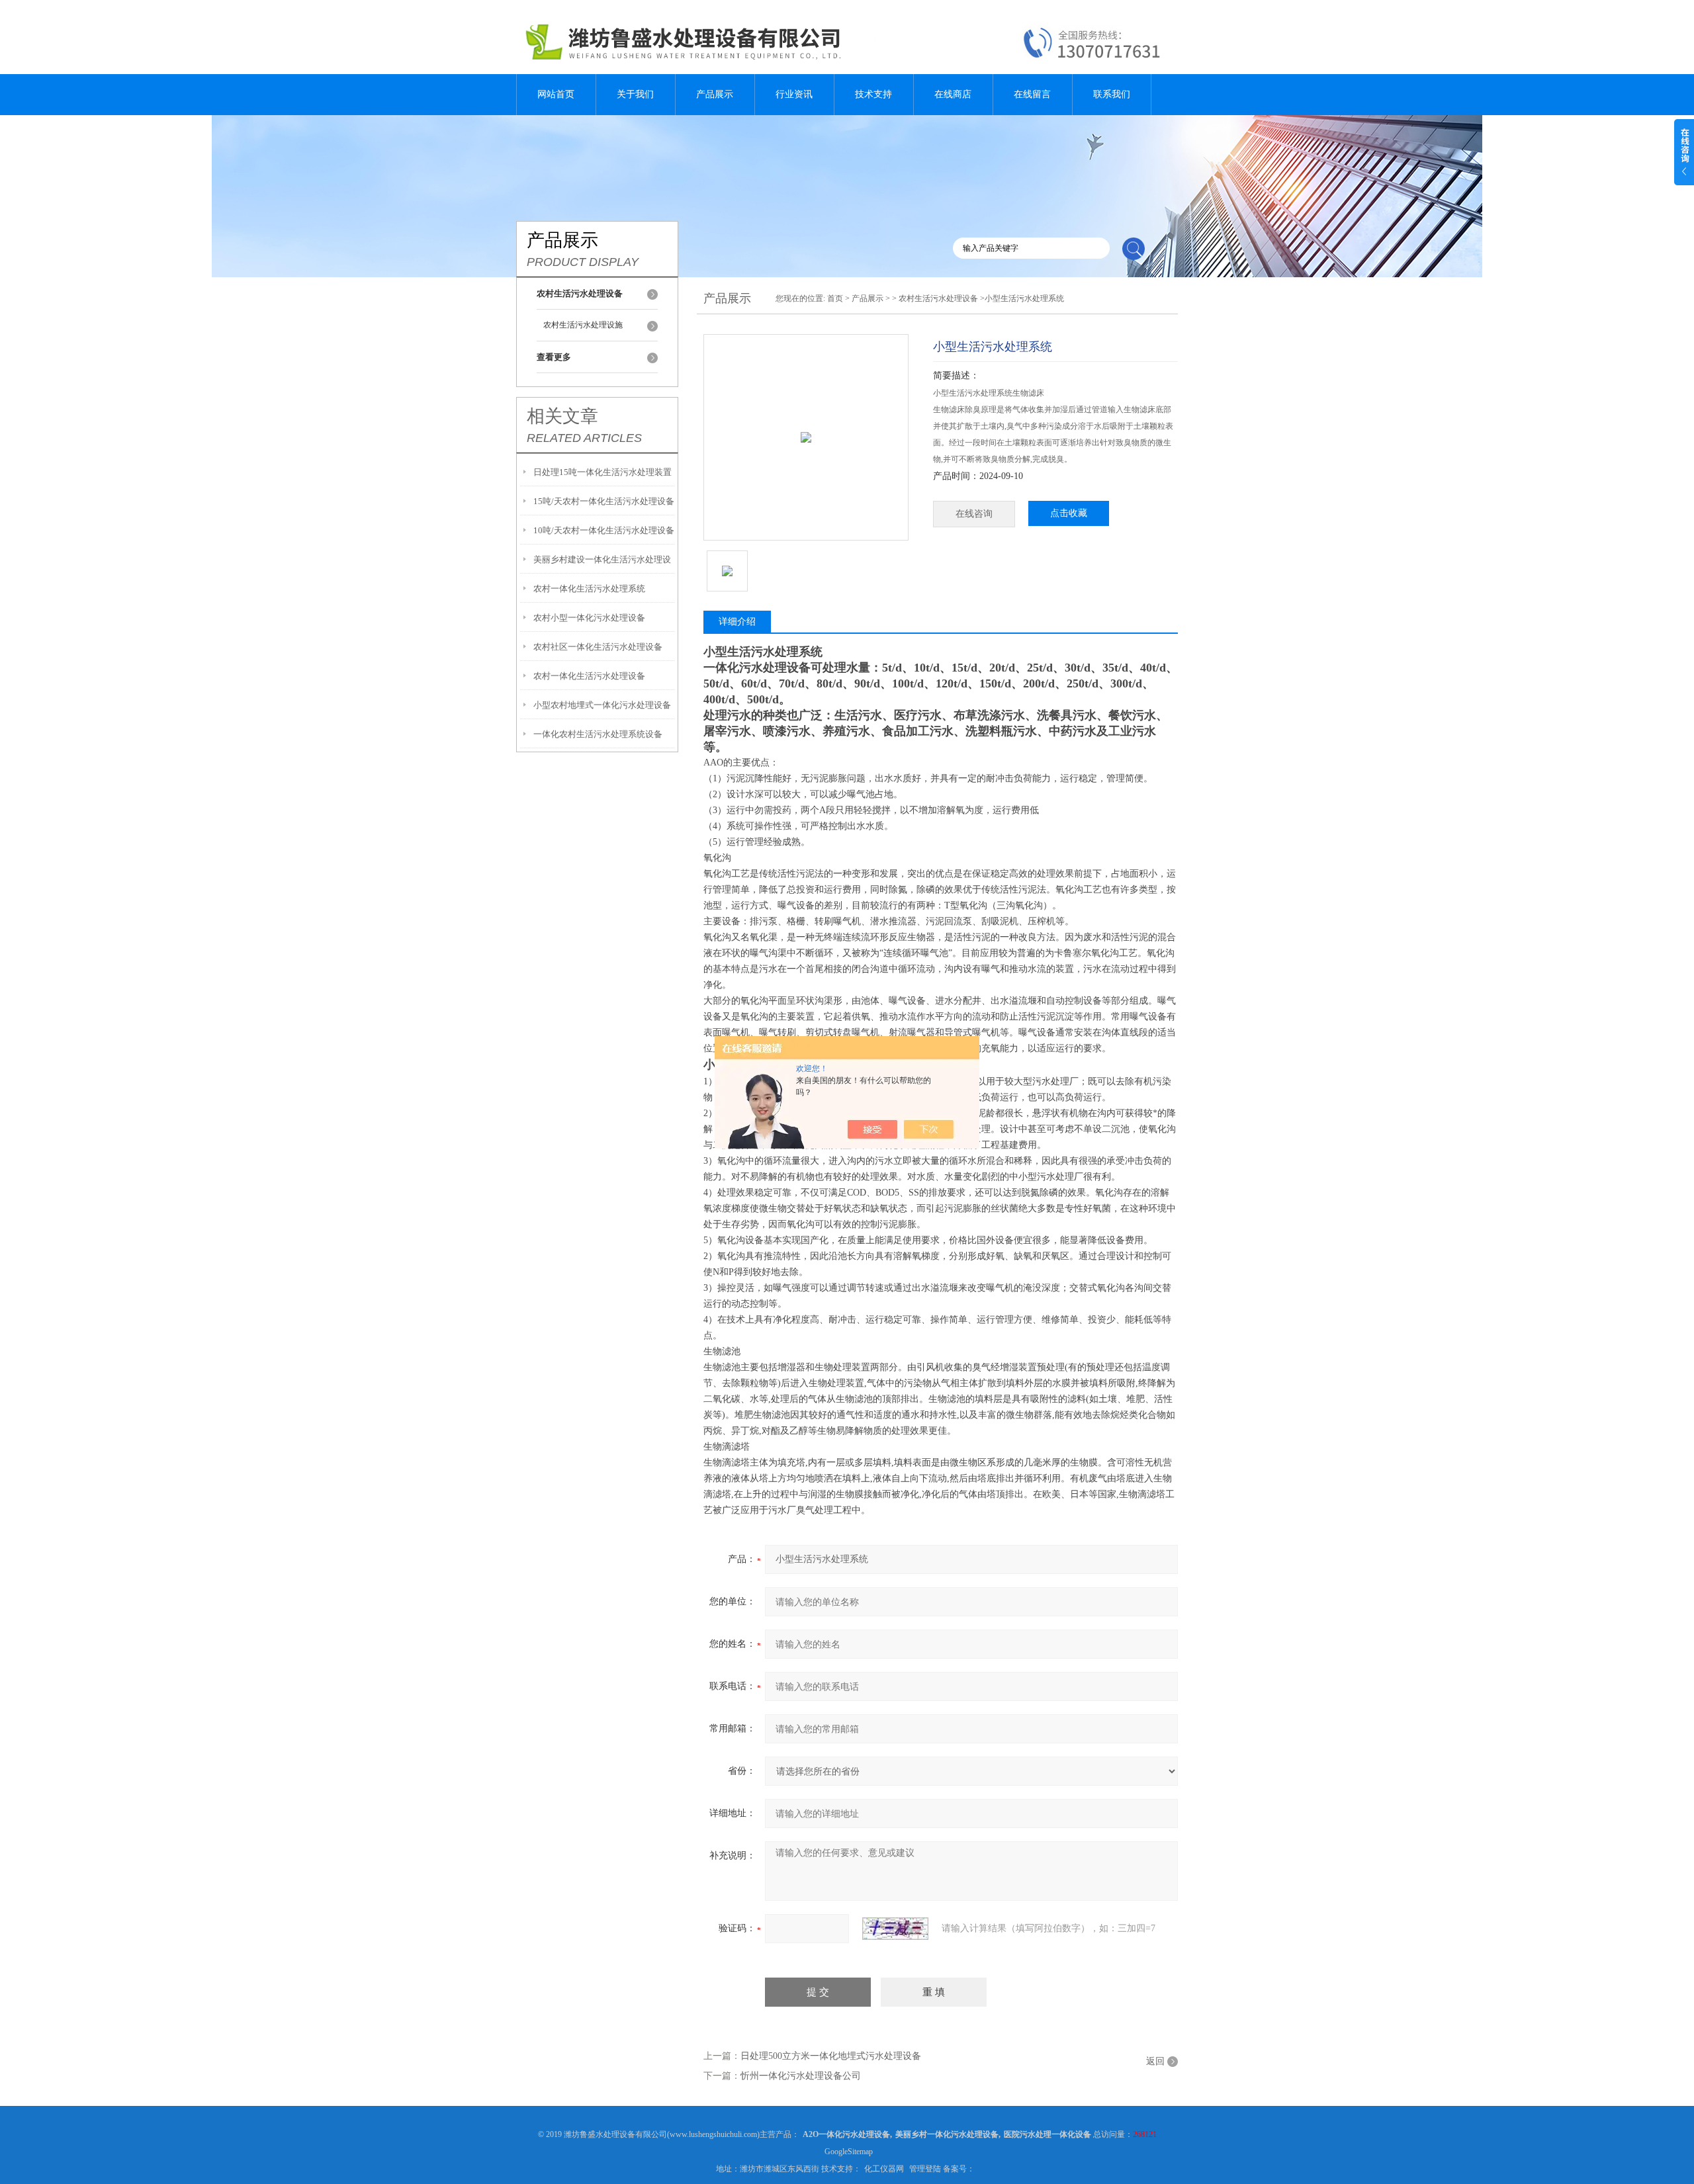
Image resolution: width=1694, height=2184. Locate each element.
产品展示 (715, 94)
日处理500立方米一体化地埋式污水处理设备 (831, 2056)
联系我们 (1112, 94)
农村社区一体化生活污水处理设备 (598, 647)
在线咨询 (974, 514)
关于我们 (635, 94)
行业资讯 (794, 94)
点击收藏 (1069, 513)
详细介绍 (737, 622)
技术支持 (873, 94)
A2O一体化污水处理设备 (846, 2134)
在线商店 (953, 94)
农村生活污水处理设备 (938, 298)
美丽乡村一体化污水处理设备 (947, 2134)
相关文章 (562, 416)
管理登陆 (925, 2169)
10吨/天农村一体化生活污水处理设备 (604, 530)
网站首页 (556, 94)
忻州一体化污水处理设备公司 (801, 2076)
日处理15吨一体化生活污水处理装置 (602, 472)
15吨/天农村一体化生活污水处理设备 (604, 501)
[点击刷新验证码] (895, 1929)
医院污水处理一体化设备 (1048, 2134)
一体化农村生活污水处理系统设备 (598, 734)
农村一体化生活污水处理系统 (589, 589)
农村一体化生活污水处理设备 (589, 676)
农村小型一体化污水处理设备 (589, 618)
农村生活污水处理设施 (583, 325)
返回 (1155, 2061)
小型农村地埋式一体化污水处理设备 (602, 705)
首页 (835, 298)
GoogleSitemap (849, 2152)
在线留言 (1032, 94)
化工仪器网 (884, 2169)
